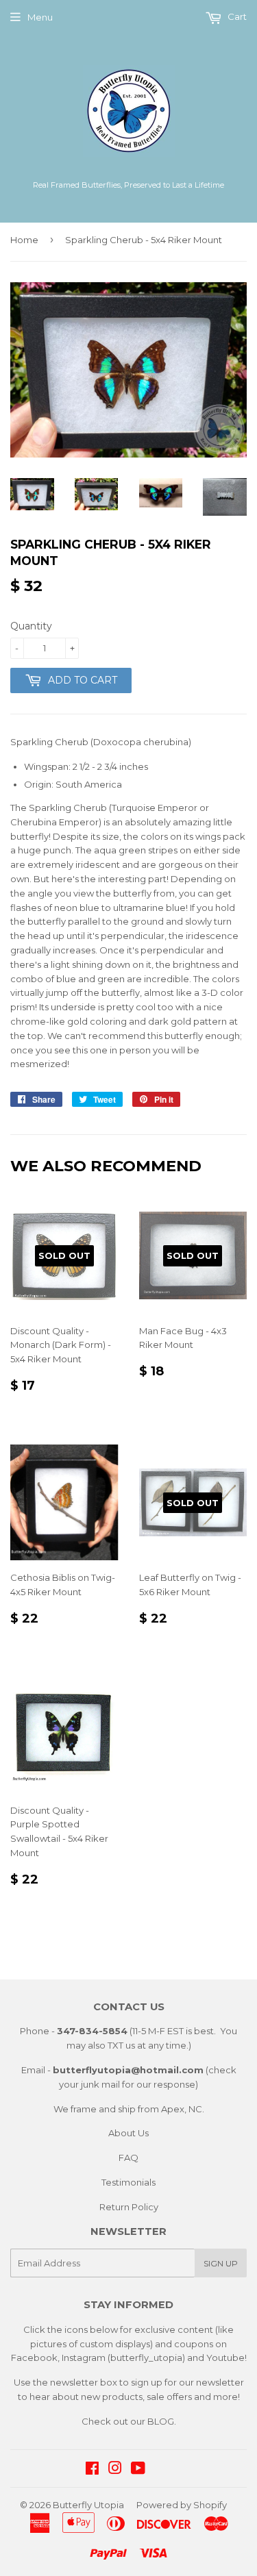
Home (24, 240)
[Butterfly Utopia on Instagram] (115, 2470)
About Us (128, 2133)
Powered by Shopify (182, 2505)
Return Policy (129, 2207)
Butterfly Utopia (88, 2505)
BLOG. (162, 2421)
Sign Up (221, 2263)
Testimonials (128, 2182)
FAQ (128, 2158)
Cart (236, 16)
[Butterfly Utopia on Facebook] (92, 2470)
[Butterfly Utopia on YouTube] (138, 2470)
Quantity (31, 626)
